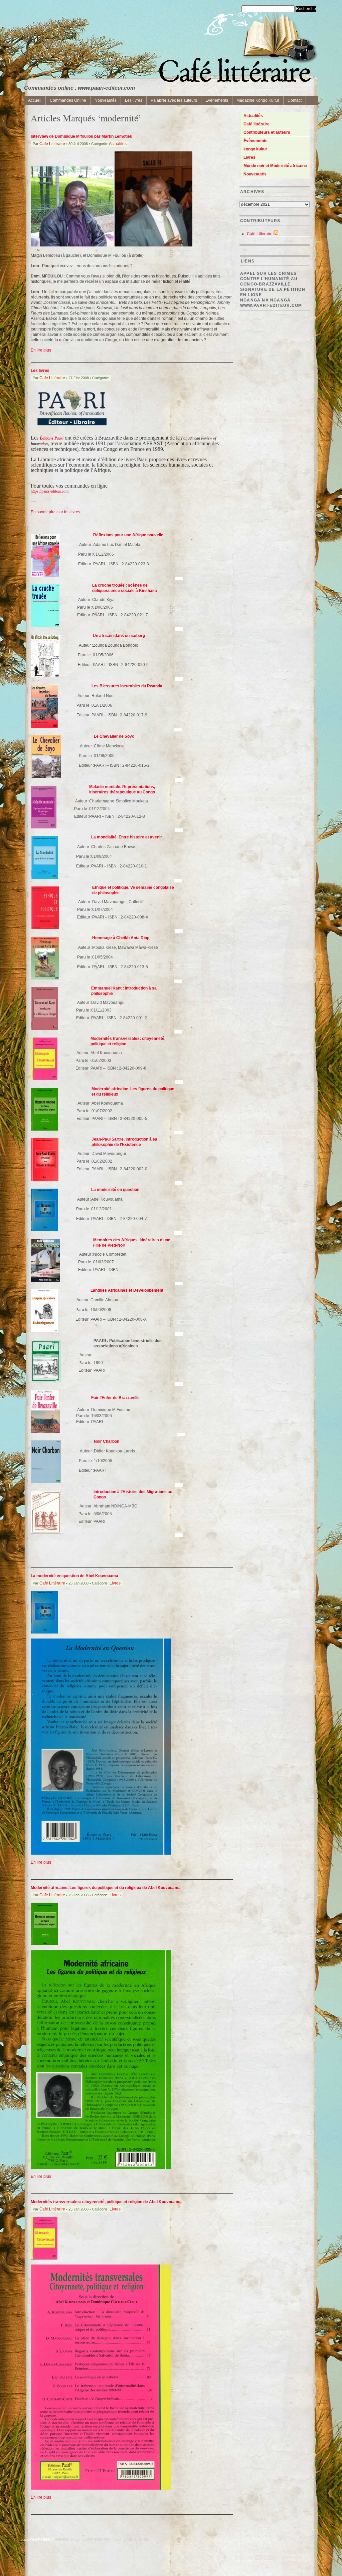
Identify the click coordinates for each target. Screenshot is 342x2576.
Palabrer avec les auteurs (174, 100)
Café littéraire (256, 124)
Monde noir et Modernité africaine (275, 166)
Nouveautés (106, 100)
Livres (115, 1583)
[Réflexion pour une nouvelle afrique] (45, 575)
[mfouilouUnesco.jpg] (153, 245)
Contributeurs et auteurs (267, 132)
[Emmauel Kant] (44, 1029)
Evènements (217, 100)
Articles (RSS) (68, 2539)
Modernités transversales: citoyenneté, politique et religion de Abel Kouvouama (106, 2202)
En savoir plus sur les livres (55, 512)
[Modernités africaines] (44, 1129)
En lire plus (41, 350)
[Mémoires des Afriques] (45, 1280)
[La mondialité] (44, 877)
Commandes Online (68, 100)
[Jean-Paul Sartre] (45, 1180)
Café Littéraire (52, 144)
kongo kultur (255, 149)
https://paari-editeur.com (50, 491)
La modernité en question (115, 1190)
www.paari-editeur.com (271, 305)
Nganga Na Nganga (265, 300)
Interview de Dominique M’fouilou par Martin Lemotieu (81, 136)
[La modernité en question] (44, 1230)
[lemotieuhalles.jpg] (73, 245)
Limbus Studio (136, 2539)
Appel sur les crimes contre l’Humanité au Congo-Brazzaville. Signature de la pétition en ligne (273, 284)
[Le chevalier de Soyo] (46, 777)
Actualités (118, 144)
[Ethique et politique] (45, 928)
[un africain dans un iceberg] (45, 676)
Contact (295, 100)
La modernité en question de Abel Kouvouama (74, 1576)
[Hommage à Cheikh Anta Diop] (45, 978)
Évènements (255, 141)
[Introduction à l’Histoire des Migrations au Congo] (46, 1532)
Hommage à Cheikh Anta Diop (121, 938)
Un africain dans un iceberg (119, 636)
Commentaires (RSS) (102, 2539)
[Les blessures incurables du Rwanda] (44, 726)
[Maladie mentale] (44, 827)
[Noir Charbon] (46, 1482)
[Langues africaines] (44, 1331)
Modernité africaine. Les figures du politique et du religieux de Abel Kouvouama (106, 1888)
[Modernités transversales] (44, 1079)
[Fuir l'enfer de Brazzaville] (45, 1431)
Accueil (35, 100)
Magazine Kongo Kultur (258, 100)
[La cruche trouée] (45, 626)
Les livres (134, 100)
